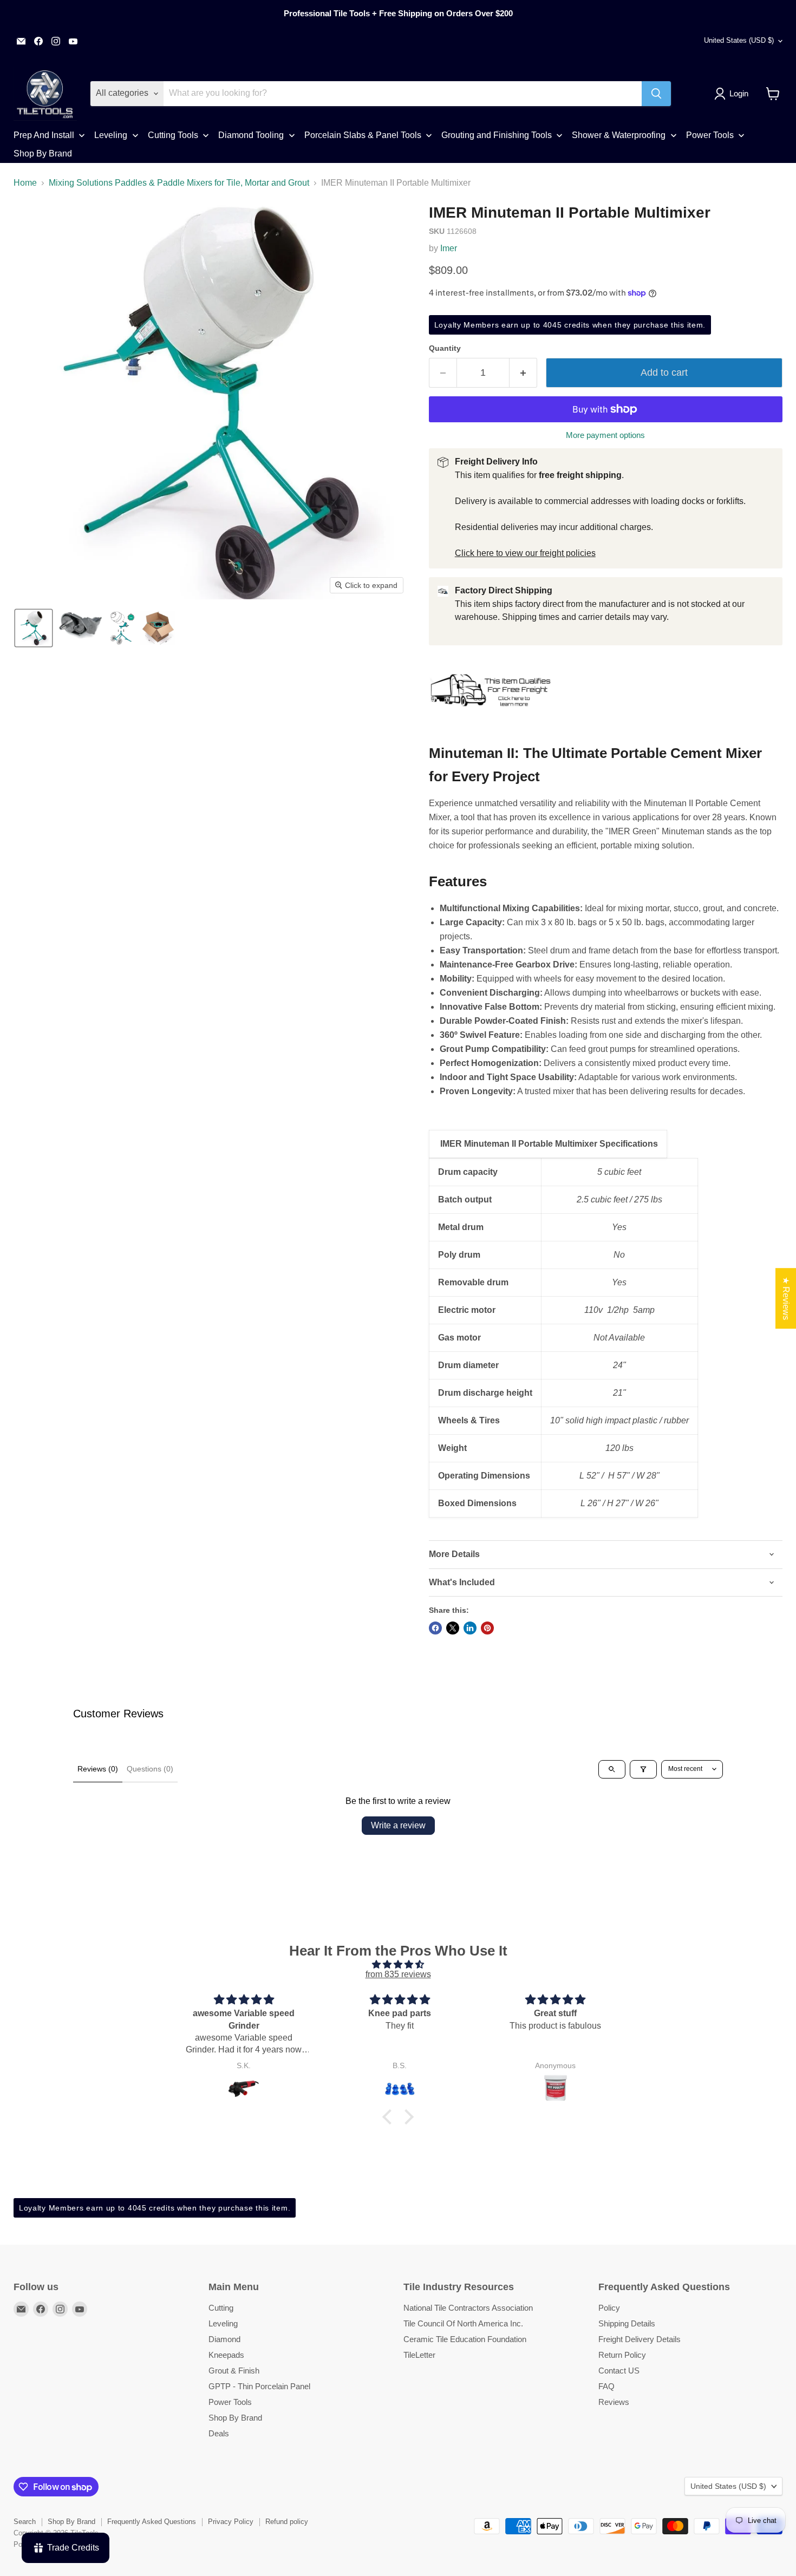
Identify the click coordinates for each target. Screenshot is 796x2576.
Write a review (398, 1825)
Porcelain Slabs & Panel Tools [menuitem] (363, 135)
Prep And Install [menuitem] (44, 135)
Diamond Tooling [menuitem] (251, 135)
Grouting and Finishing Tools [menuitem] (497, 135)
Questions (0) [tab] (150, 1769)
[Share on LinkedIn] (470, 1628)
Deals (219, 2433)
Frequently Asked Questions (152, 2522)
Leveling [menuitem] (111, 135)
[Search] (656, 94)
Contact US (619, 2371)
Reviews (614, 2402)
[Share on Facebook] (435, 1628)
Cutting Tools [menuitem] (173, 135)
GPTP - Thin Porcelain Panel (259, 2386)
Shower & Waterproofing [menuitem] (619, 135)
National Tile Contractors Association (468, 2308)
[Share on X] (453, 1628)
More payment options (605, 435)
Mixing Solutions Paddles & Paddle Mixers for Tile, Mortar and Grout (179, 183)
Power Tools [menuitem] (710, 135)
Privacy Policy (231, 2522)
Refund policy (287, 2522)
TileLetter (419, 2355)
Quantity (445, 348)
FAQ (606, 2386)
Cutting (221, 2308)
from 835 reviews (398, 1974)
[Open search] (612, 1769)
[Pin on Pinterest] (487, 1628)
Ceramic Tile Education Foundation (465, 2339)
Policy (609, 2308)
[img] (398, 1964)
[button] (733, 94)
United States (739, 40)
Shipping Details (627, 2323)
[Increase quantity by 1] (523, 373)
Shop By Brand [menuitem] (43, 153)
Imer (449, 248)
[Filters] (643, 1769)
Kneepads (226, 2355)
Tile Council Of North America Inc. (463, 2323)
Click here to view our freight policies (525, 553)
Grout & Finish (234, 2371)
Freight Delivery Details (640, 2339)
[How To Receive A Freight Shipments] (491, 713)
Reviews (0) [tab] (98, 1769)
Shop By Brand (235, 2418)
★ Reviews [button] (786, 1298)
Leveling (223, 2323)
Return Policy (622, 2355)
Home (25, 183)
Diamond (224, 2339)
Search (25, 2522)
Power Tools (230, 2402)
